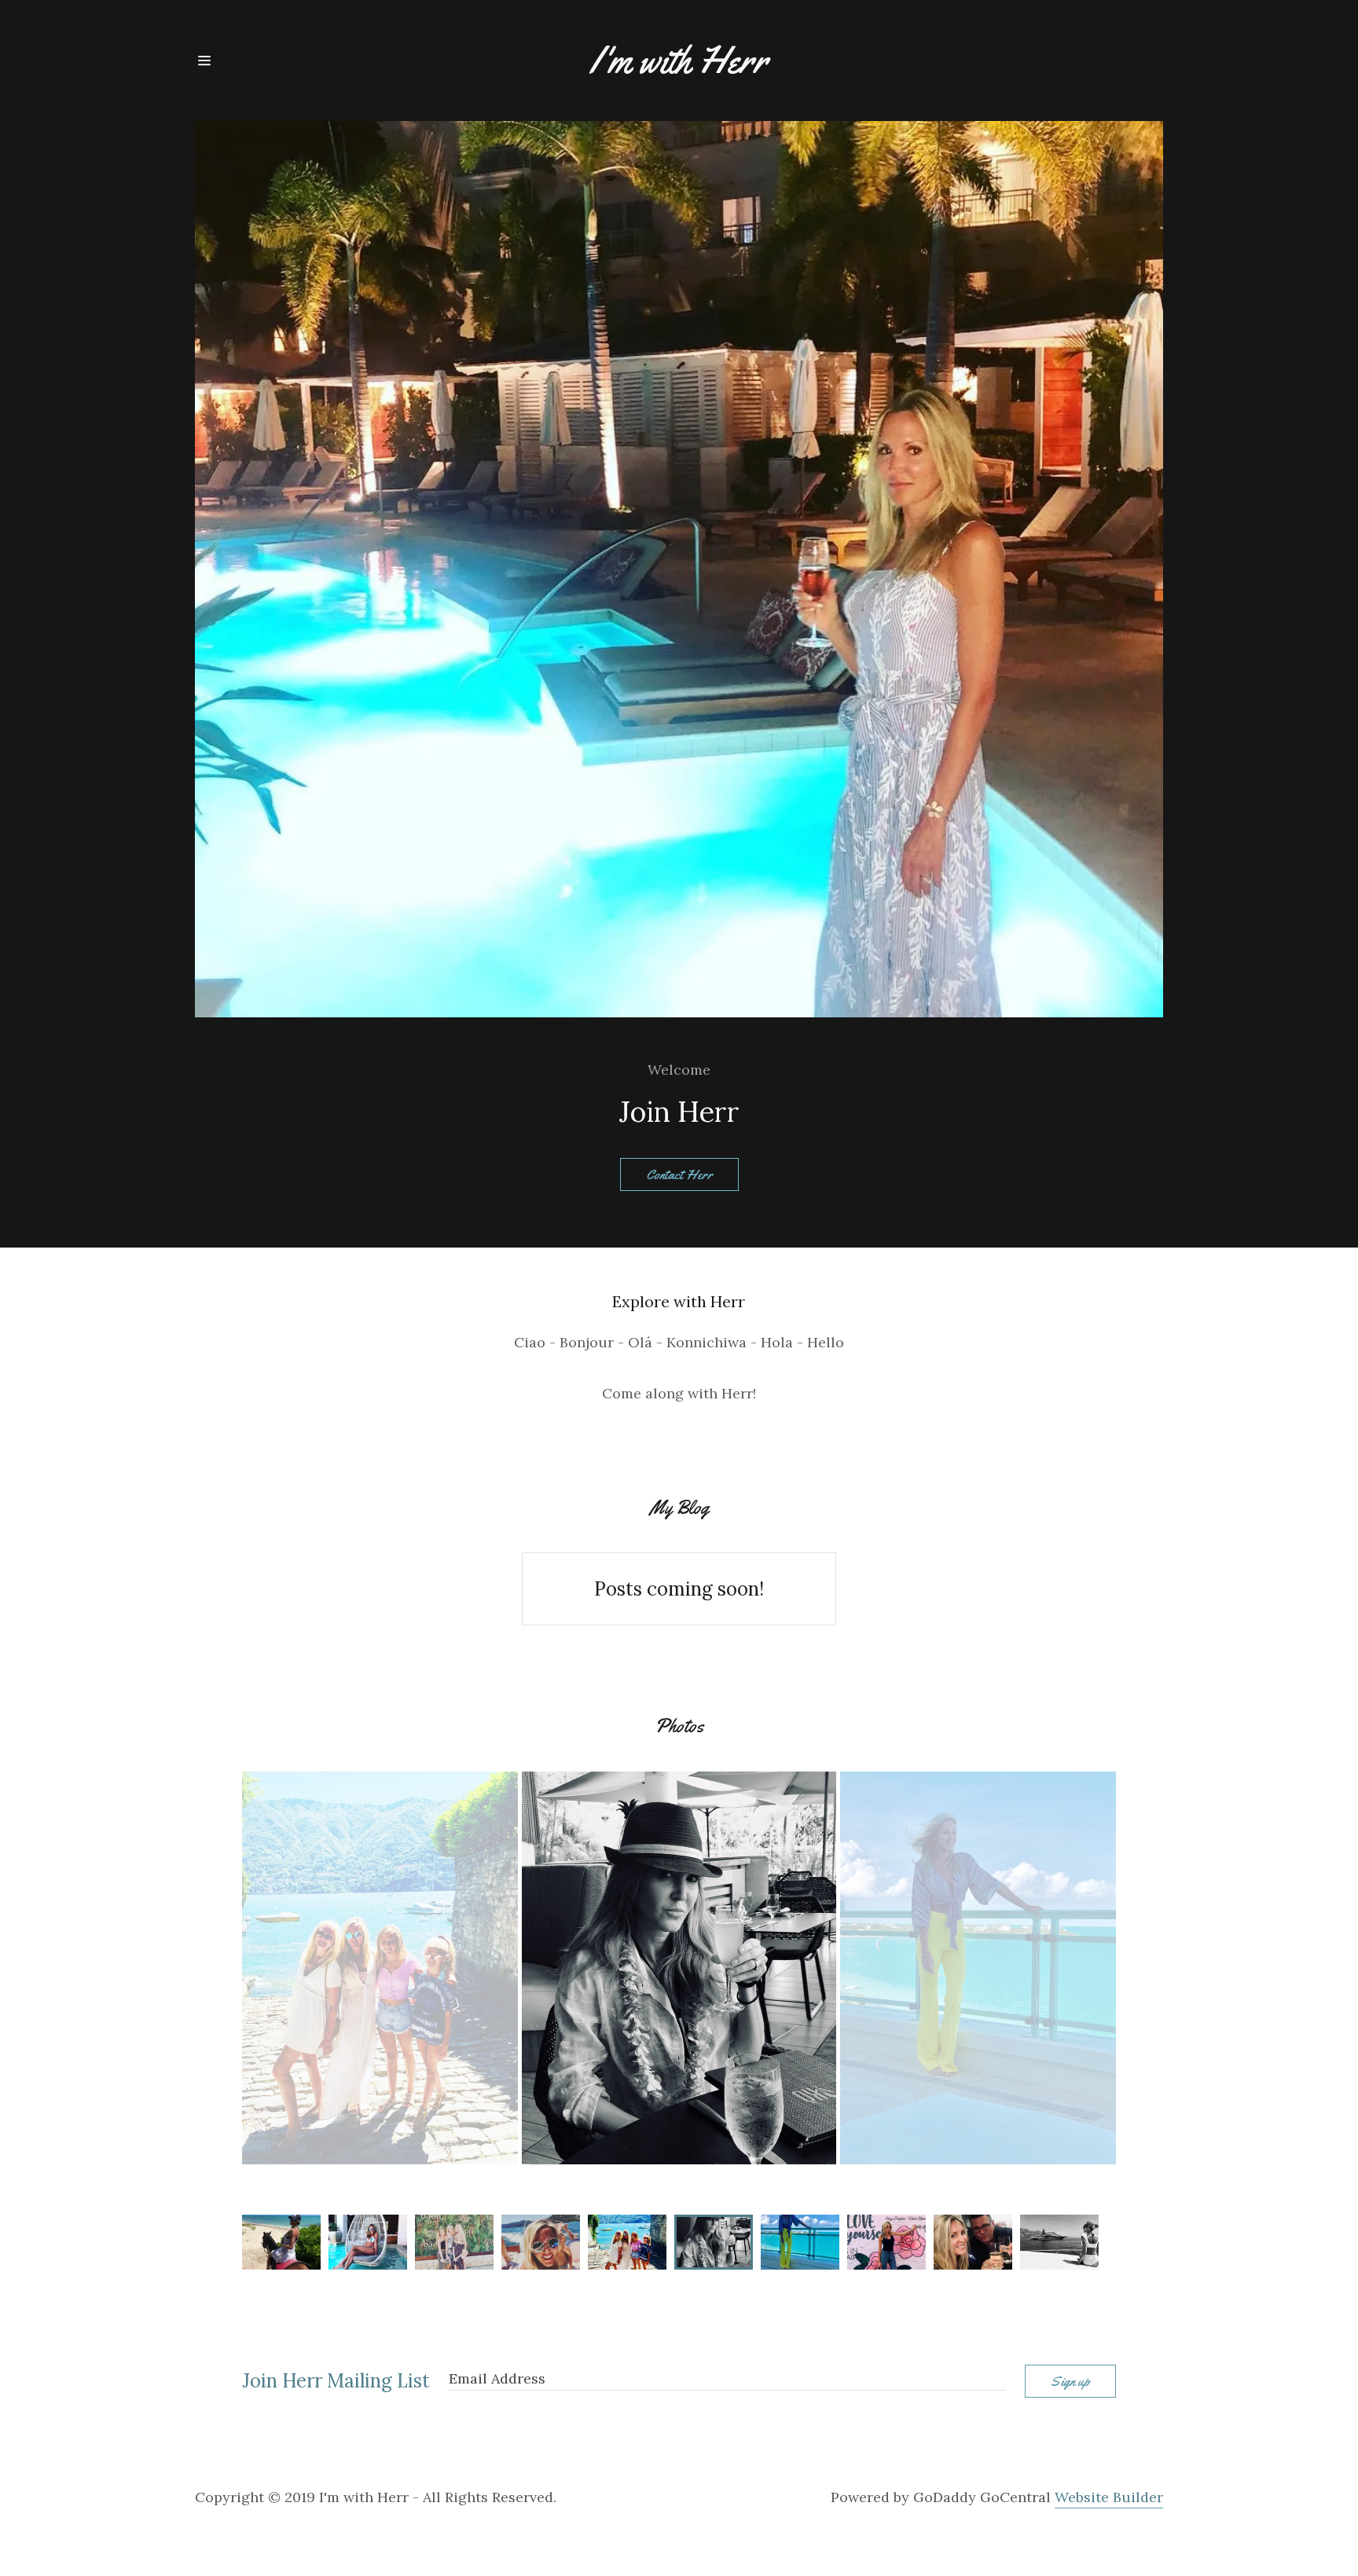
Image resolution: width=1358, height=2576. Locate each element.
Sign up (1070, 2381)
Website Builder (1109, 2497)
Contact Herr (679, 1174)
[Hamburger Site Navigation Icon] (243, 60)
